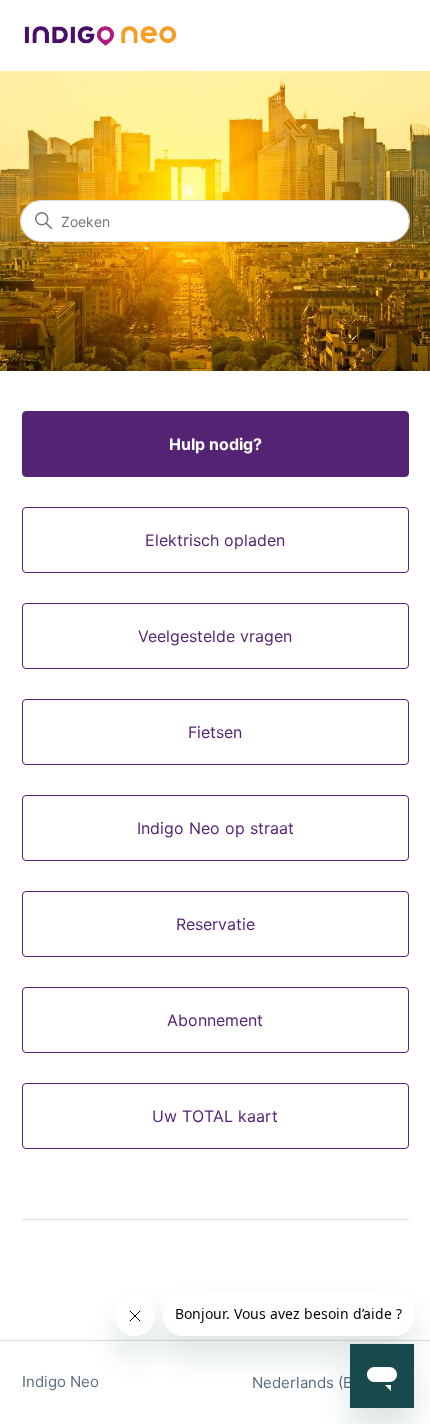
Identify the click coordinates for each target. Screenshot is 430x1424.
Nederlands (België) (324, 1382)
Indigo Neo (60, 1381)
